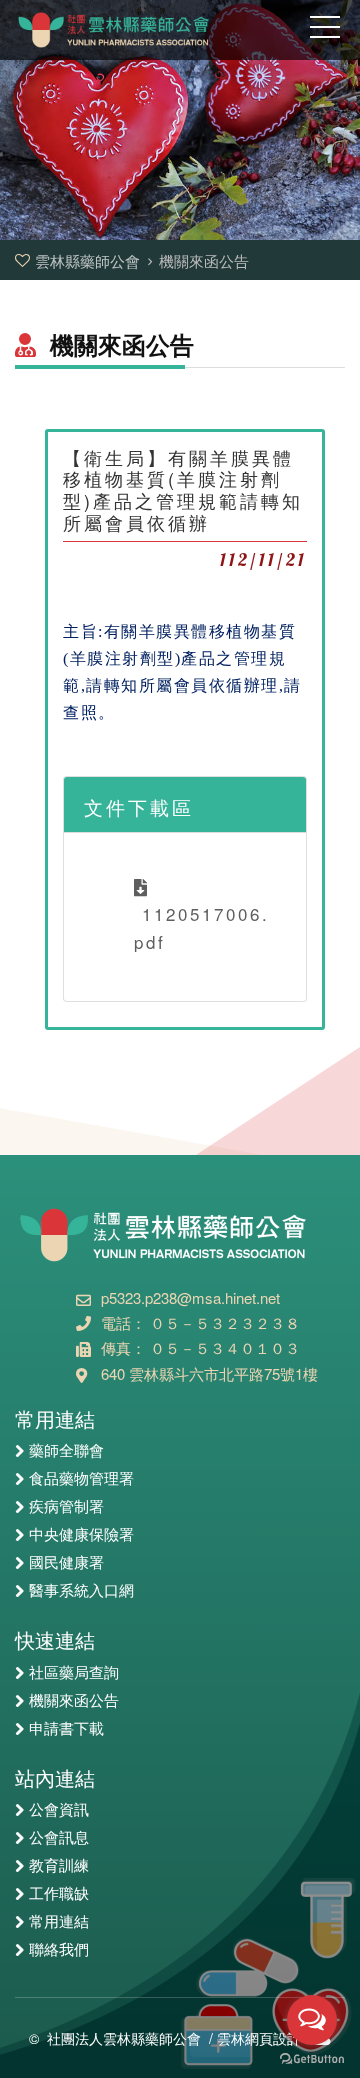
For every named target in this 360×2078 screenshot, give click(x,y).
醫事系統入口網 (81, 1591)
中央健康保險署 (81, 1535)
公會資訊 (59, 1810)
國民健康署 (66, 1563)
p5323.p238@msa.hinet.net (190, 1297)
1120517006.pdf (202, 927)
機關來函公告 (74, 1701)
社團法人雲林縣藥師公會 (124, 2038)
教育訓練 (59, 1866)
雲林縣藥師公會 (89, 260)
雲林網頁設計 (259, 2038)
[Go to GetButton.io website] (312, 2058)
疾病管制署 (66, 1507)
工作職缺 (59, 1894)
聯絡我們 (59, 1950)
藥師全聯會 (66, 1451)
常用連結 (59, 1922)
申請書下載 (66, 1729)
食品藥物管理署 (81, 1479)
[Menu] (325, 35)
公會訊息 (59, 1838)
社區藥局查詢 (74, 1673)
